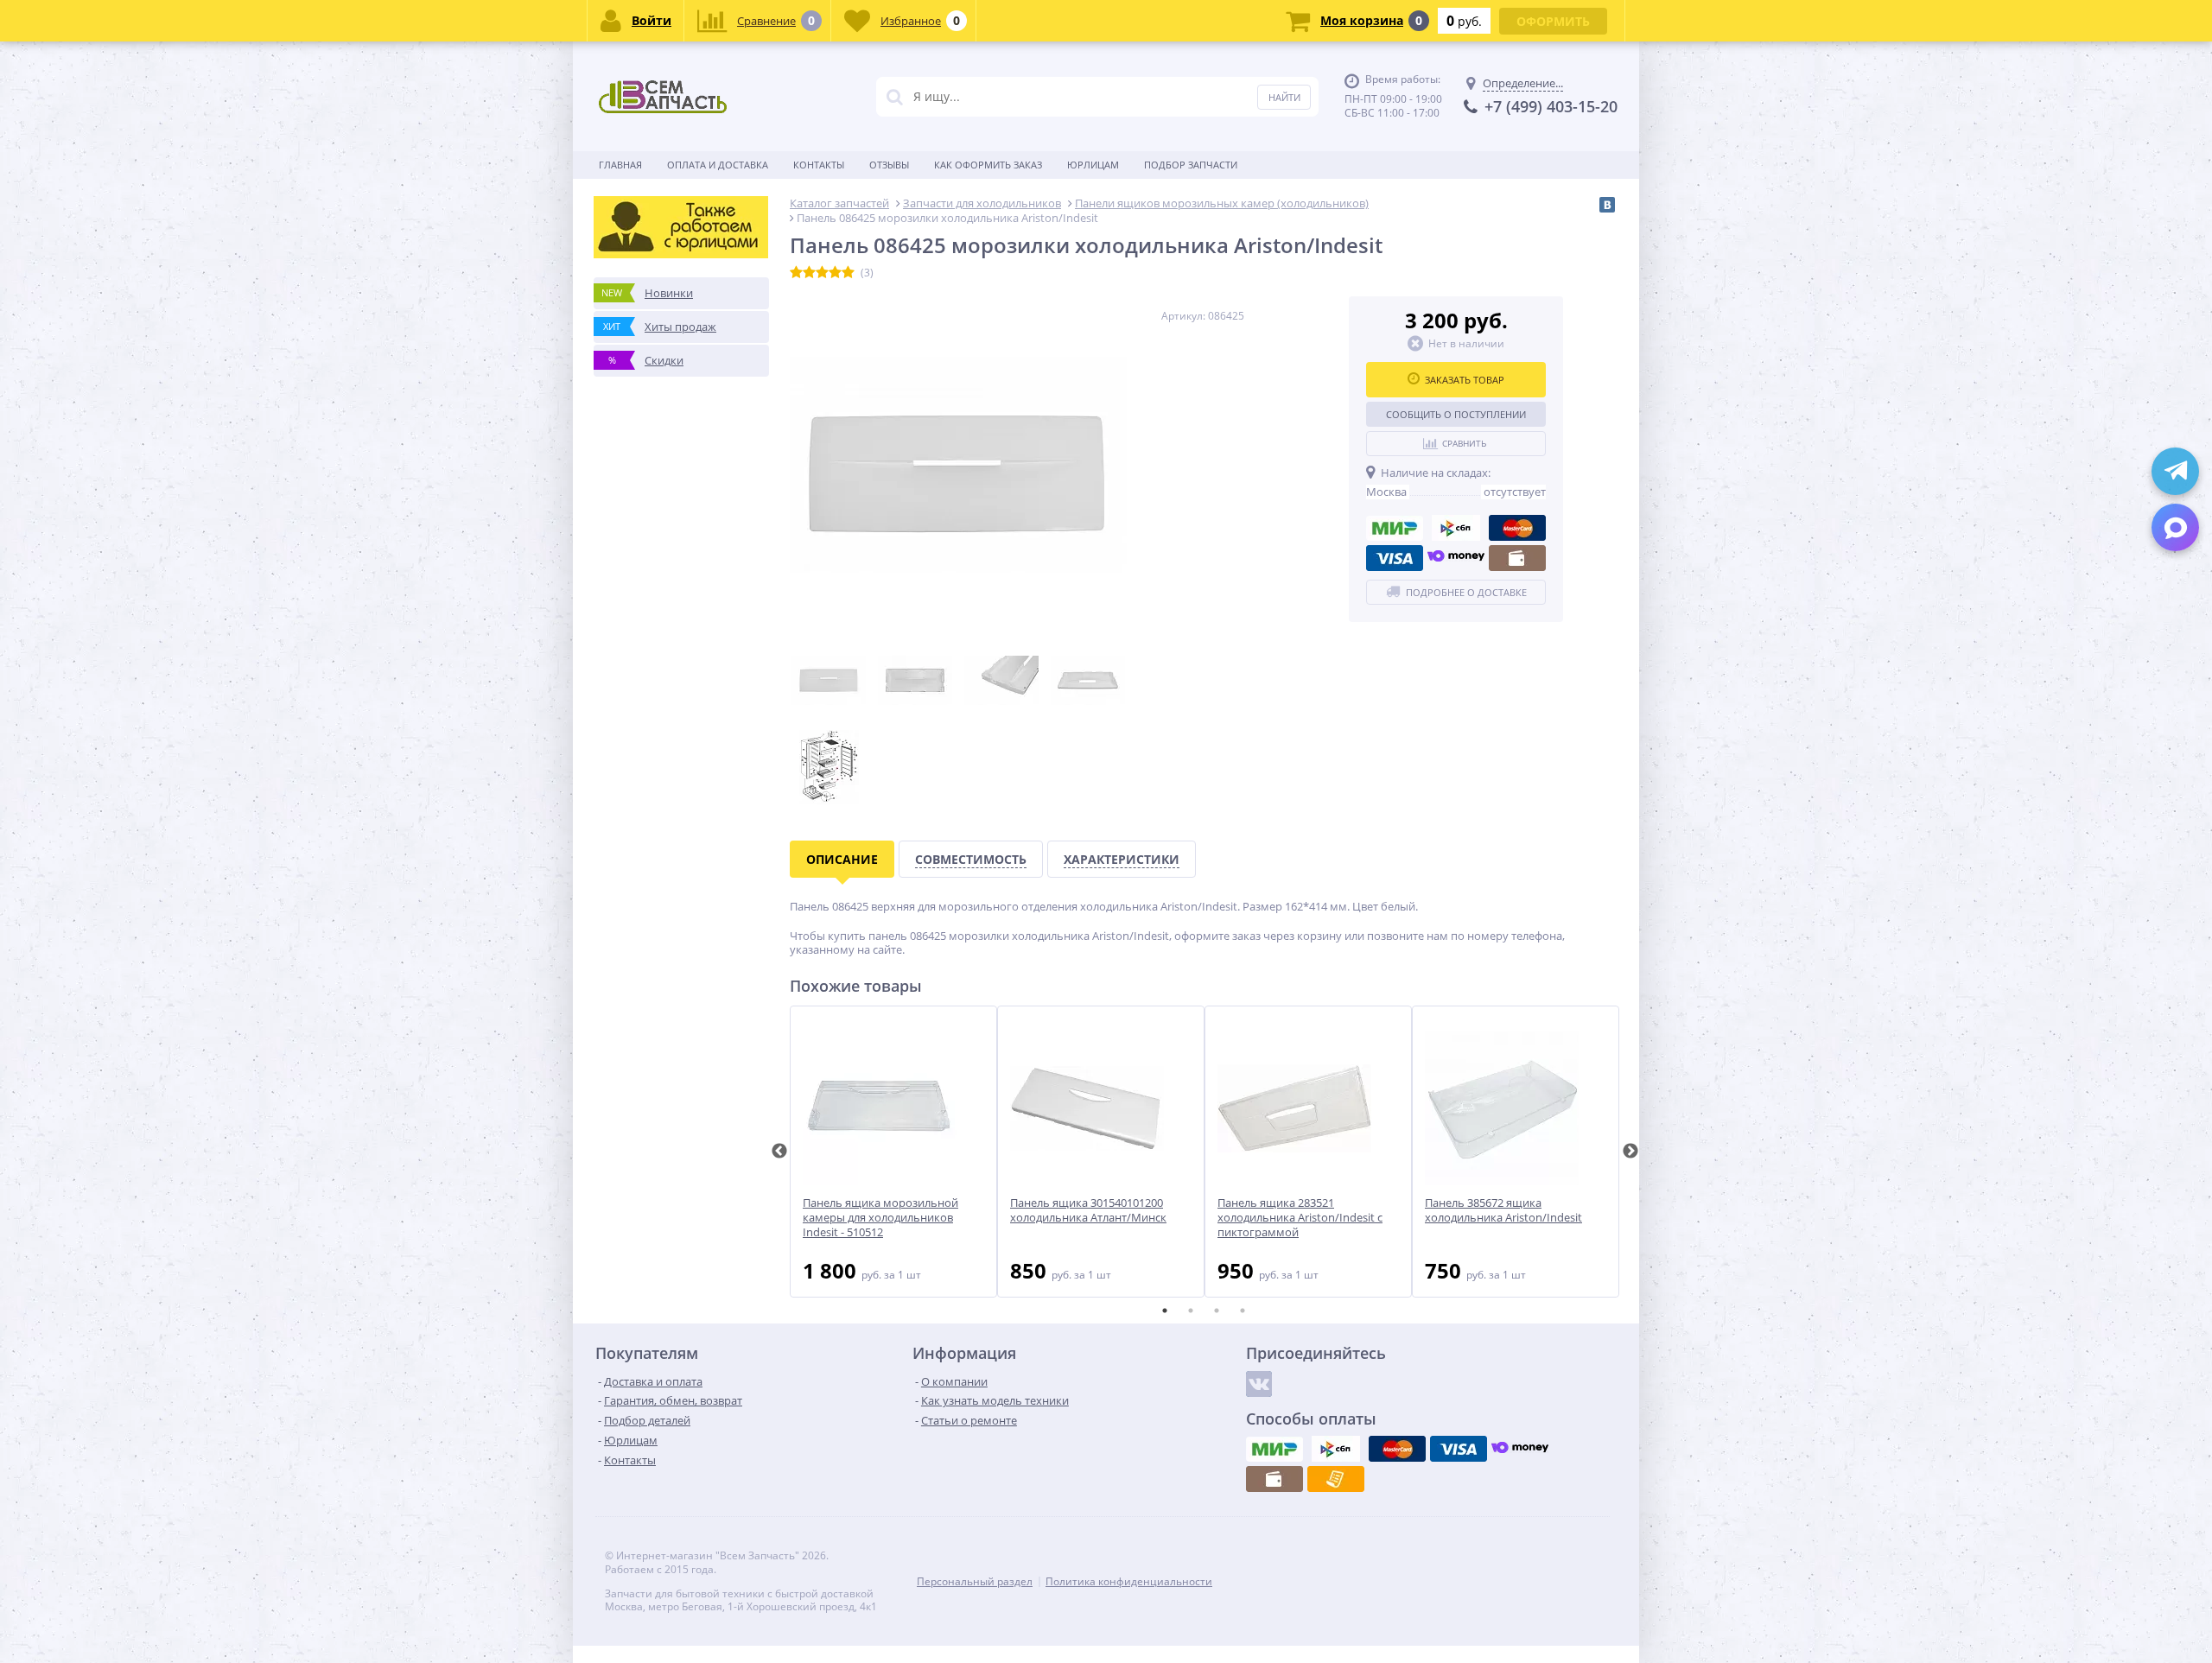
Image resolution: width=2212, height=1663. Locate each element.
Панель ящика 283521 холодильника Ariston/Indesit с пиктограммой (1300, 1218)
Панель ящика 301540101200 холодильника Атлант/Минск (1088, 1210)
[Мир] (1395, 528)
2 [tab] (1191, 1311)
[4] (835, 273)
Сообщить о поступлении (1456, 414)
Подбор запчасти (1191, 165)
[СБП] (1456, 528)
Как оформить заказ (988, 165)
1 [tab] (1165, 1311)
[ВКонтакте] (1607, 205)
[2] (809, 273)
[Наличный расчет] (1517, 558)
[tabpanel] (893, 1152)
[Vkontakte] (1259, 1384)
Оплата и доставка (718, 165)
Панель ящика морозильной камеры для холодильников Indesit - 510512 (880, 1218)
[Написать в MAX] (2175, 527)
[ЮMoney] (1456, 558)
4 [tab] (1243, 1311)
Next (1630, 1152)
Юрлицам (1093, 165)
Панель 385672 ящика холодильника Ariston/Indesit (1503, 1210)
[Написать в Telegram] (2175, 471)
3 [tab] (1217, 1311)
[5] (848, 273)
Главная (620, 165)
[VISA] (1395, 558)
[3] (822, 273)
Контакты (819, 165)
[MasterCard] (1517, 528)
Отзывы (889, 165)
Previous (779, 1152)
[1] (796, 273)
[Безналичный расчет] (1336, 1479)
